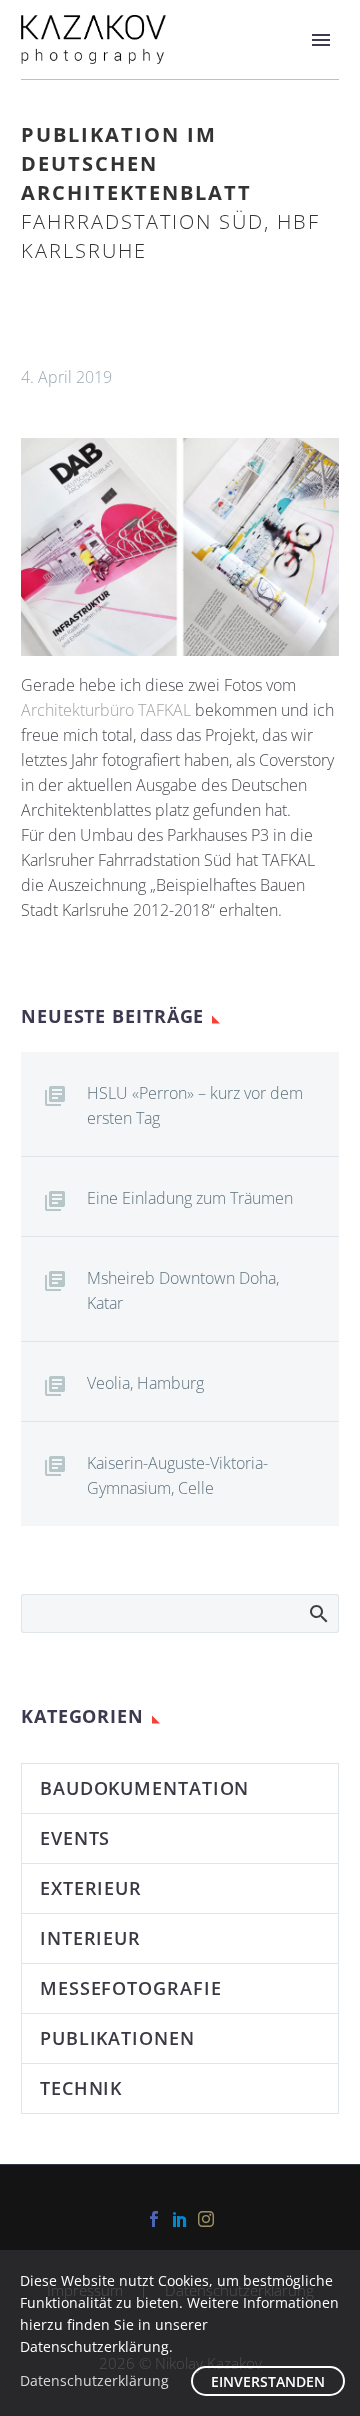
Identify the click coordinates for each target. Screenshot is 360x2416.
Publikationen (117, 2038)
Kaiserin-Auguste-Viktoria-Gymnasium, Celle (177, 1475)
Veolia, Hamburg (145, 1383)
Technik (81, 2088)
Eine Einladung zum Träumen (190, 1198)
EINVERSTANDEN (268, 2381)
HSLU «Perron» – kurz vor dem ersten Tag (195, 1105)
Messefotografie (131, 1988)
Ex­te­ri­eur (91, 1888)
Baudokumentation (144, 1788)
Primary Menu (321, 40)
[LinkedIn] (180, 2219)
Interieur (90, 1938)
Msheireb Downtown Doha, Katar (183, 1290)
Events (75, 1838)
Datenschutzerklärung (94, 2380)
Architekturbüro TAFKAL (106, 710)
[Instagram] (206, 2219)
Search (317, 1613)
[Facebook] (154, 2219)
